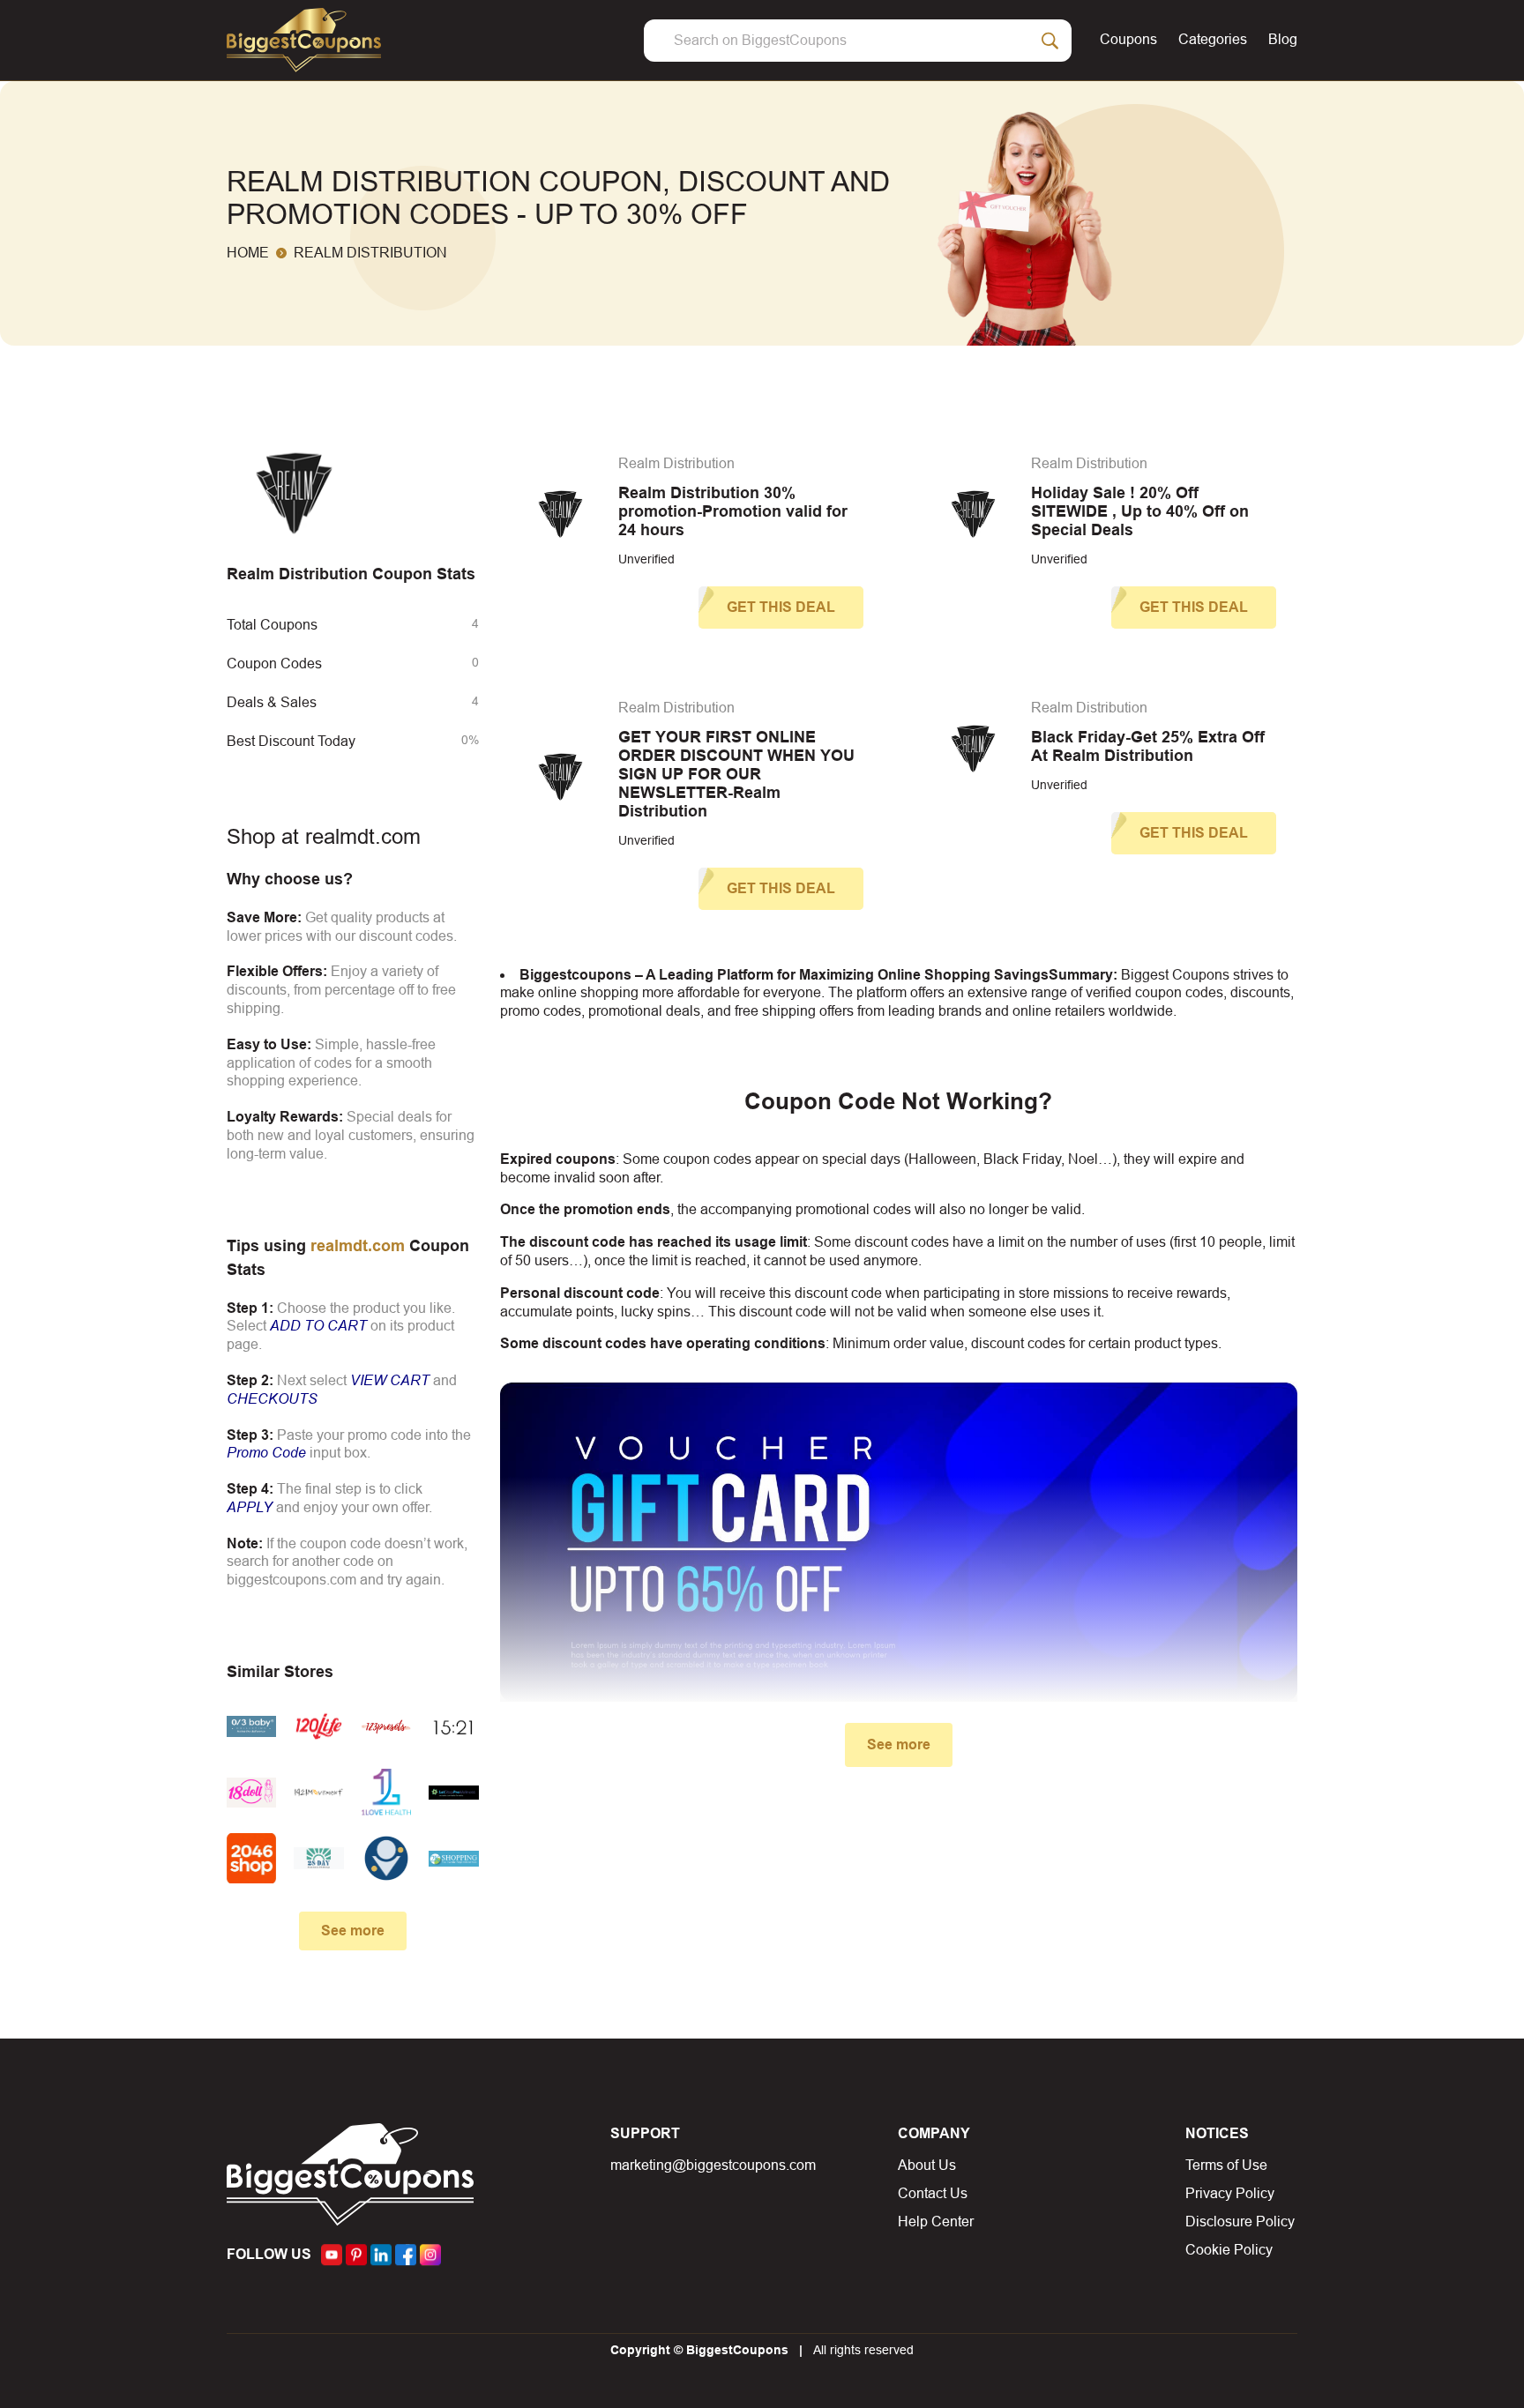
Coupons (1128, 39)
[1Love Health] (386, 1792)
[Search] (1050, 41)
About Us (927, 2165)
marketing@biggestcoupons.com (713, 2165)
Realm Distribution (676, 463)
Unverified (646, 559)
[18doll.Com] (251, 1792)
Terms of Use (1226, 2165)
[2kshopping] (453, 1858)
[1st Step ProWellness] (453, 1792)
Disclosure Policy (1240, 2222)
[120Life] (318, 1726)
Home (248, 253)
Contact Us (933, 2193)
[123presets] (386, 1726)
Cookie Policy (1229, 2250)
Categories (1213, 39)
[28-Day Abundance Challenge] (318, 1858)
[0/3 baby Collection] (251, 1726)
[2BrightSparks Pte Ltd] (386, 1858)
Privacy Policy (1230, 2193)
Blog (1283, 39)
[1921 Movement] (318, 1792)
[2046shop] (251, 1858)
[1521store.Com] (453, 1726)
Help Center (936, 2222)
